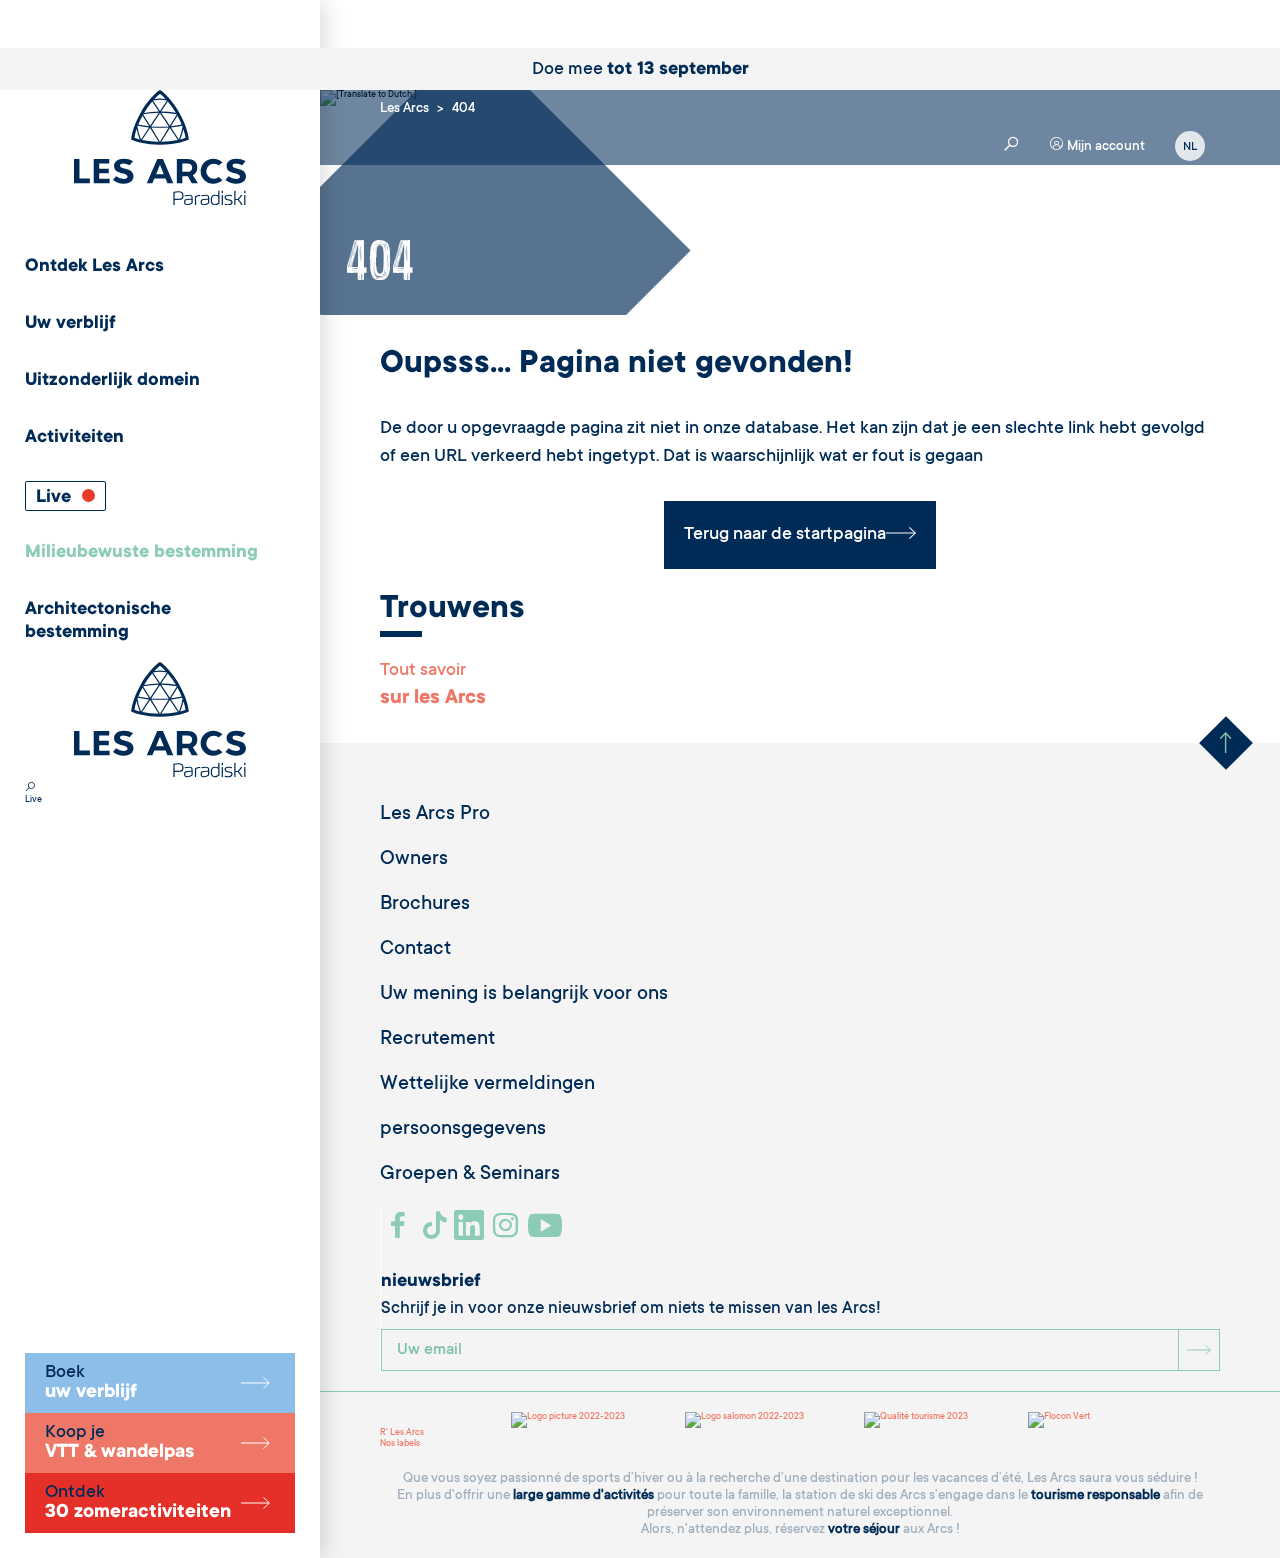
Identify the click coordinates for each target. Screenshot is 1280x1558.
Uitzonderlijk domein (112, 381)
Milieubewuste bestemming (141, 553)
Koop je (119, 1443)
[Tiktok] (437, 1233)
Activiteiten (74, 438)
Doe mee (640, 70)
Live (56, 498)
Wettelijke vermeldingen (487, 1085)
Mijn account (1104, 146)
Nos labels (400, 1444)
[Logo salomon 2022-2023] (744, 1420)
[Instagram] (508, 1233)
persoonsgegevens (463, 1130)
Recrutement (437, 1040)
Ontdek (138, 1503)
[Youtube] (547, 1233)
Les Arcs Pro (435, 815)
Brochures (425, 905)
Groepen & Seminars (470, 1175)
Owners (414, 860)
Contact (415, 950)
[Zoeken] (30, 789)
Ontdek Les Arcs (94, 267)
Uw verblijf (70, 324)
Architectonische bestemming (98, 621)
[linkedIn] (471, 1233)
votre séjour (864, 1529)
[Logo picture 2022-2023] (568, 1420)
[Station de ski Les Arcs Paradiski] (160, 149)
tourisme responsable (1095, 1495)
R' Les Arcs (402, 1433)
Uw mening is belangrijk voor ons (524, 995)
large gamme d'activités (583, 1495)
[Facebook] (400, 1233)
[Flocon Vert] (1059, 1420)
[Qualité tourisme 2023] (916, 1420)
